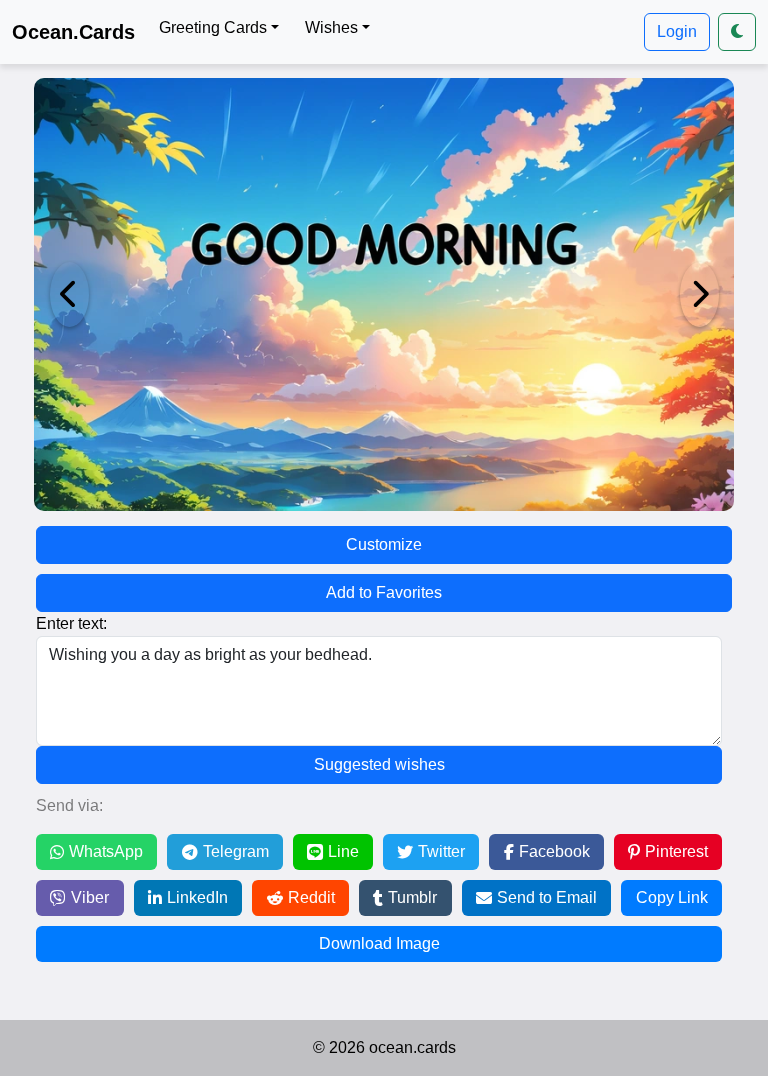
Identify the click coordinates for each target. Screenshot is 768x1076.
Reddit (311, 897)
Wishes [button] (331, 27)
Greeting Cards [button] (213, 27)
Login (677, 31)
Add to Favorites (384, 592)
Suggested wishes (379, 764)
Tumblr (412, 897)
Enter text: (71, 623)
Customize (384, 544)
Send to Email (547, 897)
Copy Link (672, 897)
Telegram (236, 851)
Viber (90, 897)
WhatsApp (106, 851)
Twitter (441, 851)
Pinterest (676, 851)
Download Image (379, 943)
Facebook (554, 851)
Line (343, 851)
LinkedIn (197, 897)
